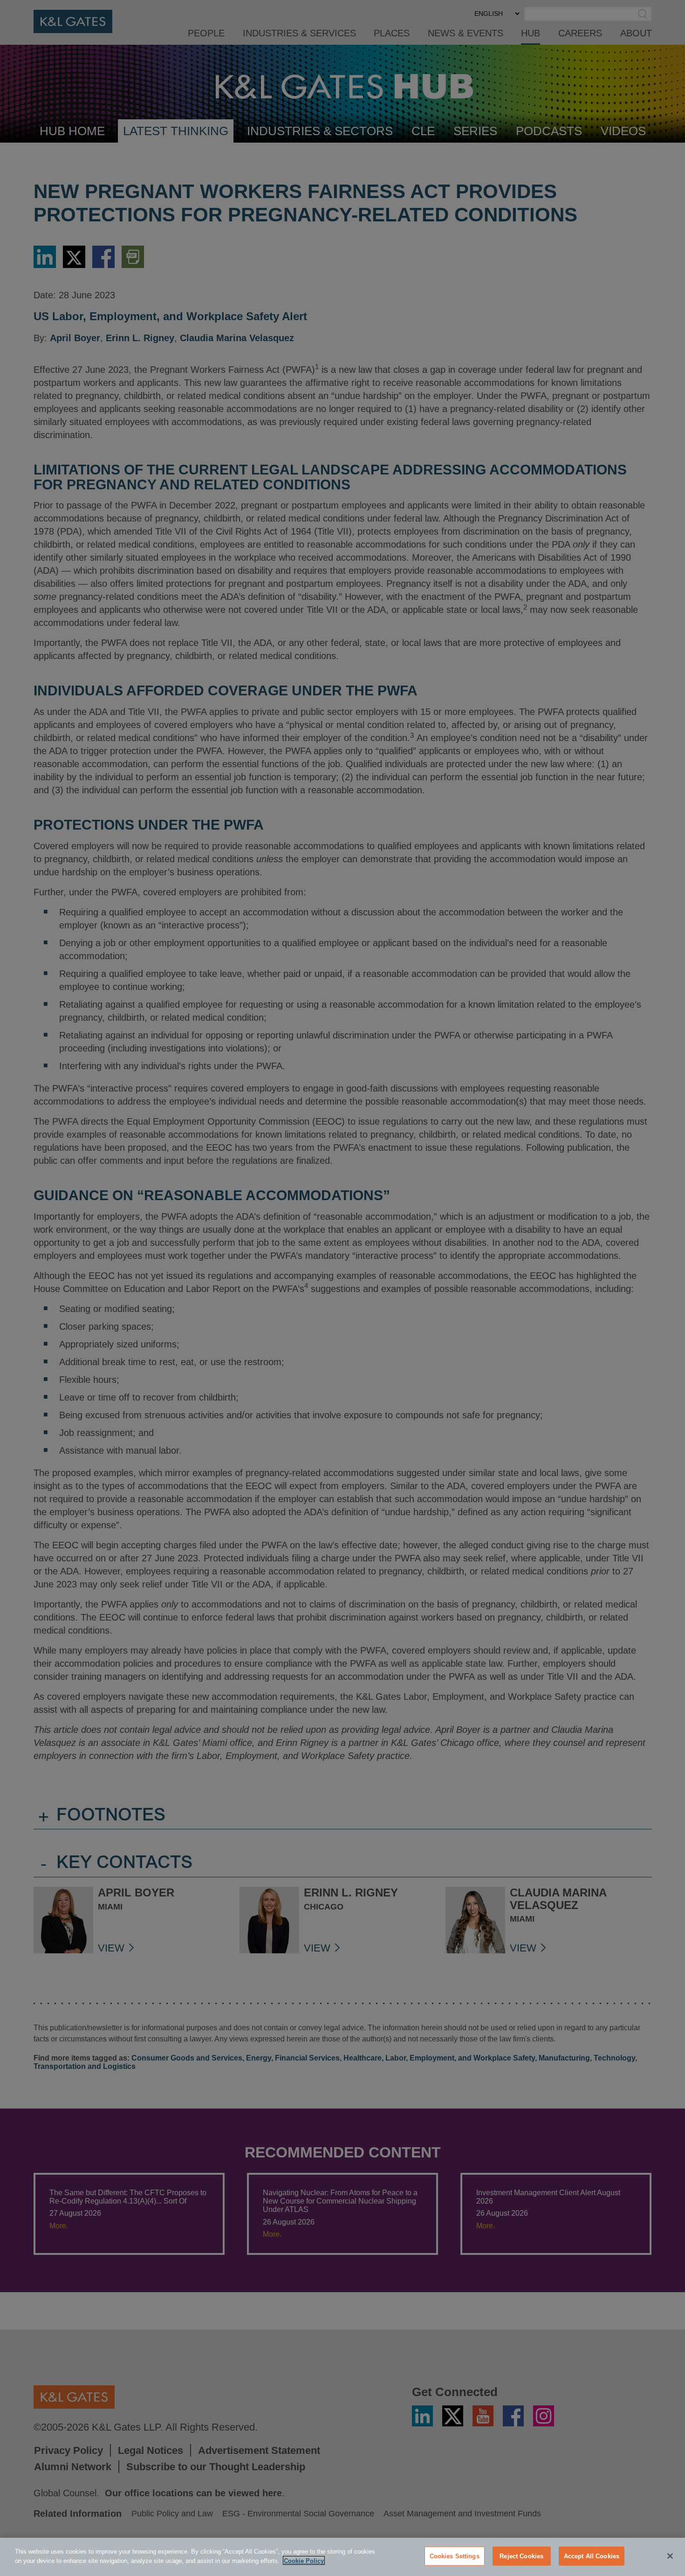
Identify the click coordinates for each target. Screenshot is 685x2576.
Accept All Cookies (592, 2556)
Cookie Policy (304, 2560)
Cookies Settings (455, 2556)
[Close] (670, 2556)
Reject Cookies (521, 2556)
